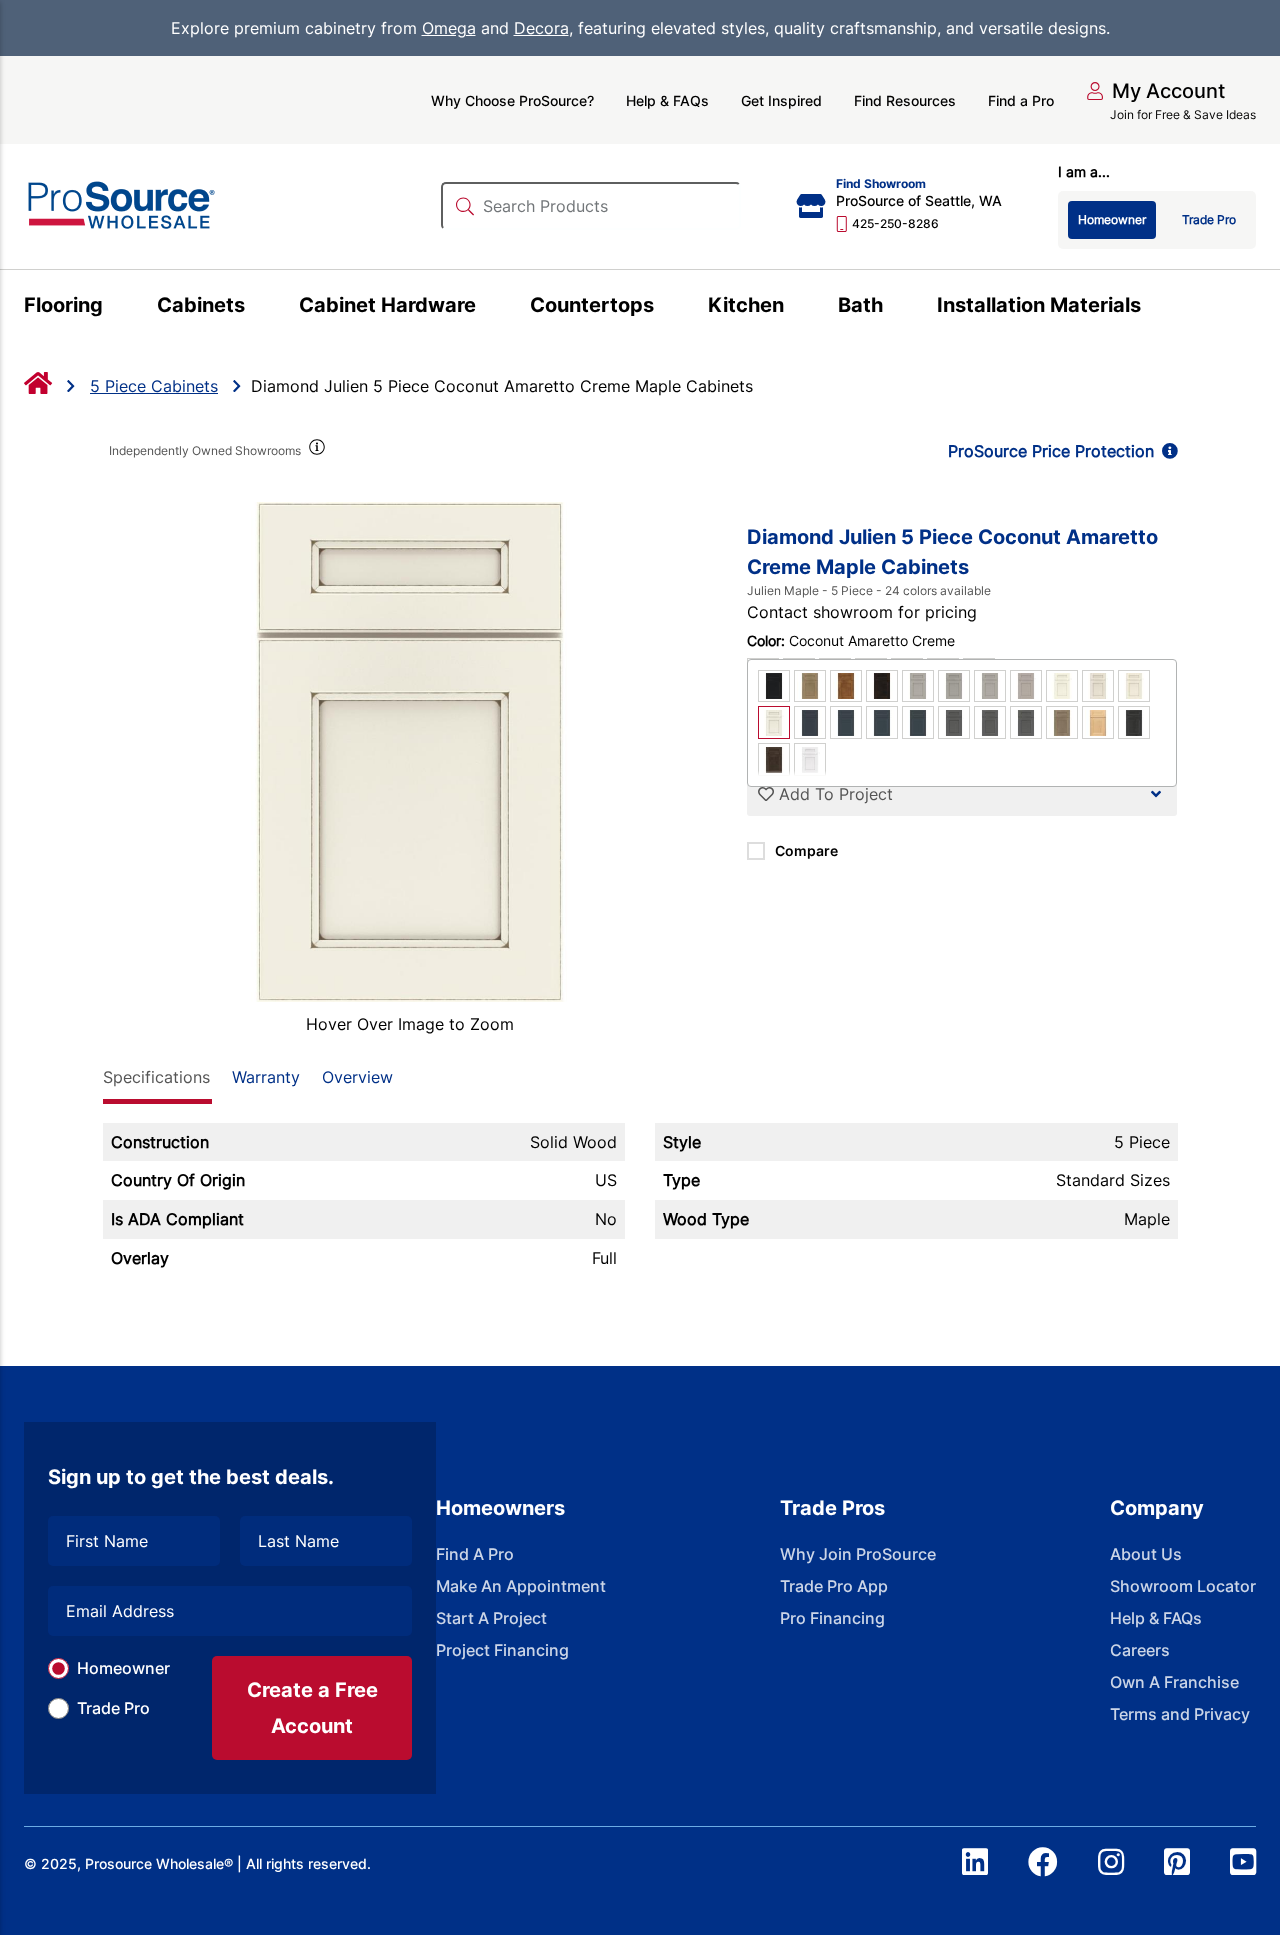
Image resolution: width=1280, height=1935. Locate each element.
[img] (316, 451)
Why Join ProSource (858, 1554)
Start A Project (491, 1618)
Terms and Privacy (1180, 1714)
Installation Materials (1039, 305)
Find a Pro (1021, 100)
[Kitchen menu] (795, 308)
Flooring (63, 305)
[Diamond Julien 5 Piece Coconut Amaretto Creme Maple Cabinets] (410, 752)
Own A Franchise (1174, 1682)
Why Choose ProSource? (512, 100)
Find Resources (905, 100)
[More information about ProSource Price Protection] (1166, 451)
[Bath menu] (894, 308)
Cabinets (201, 305)
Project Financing (502, 1650)
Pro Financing (832, 1618)
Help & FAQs (667, 100)
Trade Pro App (834, 1586)
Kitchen (746, 305)
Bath (860, 305)
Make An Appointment (521, 1586)
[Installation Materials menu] (1152, 308)
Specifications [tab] (156, 1077)
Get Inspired (781, 100)
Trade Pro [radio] (1209, 219)
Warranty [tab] (266, 1077)
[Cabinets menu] (256, 308)
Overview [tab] (357, 1077)
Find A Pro (475, 1554)
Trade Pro (113, 1708)
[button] (1155, 91)
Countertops (592, 305)
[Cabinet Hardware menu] (487, 308)
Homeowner (123, 1668)
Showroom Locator (1183, 1586)
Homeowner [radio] (1112, 219)
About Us (1146, 1554)
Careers (1140, 1650)
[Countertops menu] (665, 308)
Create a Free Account (312, 1708)
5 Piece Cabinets (154, 386)
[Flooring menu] (114, 308)
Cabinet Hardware (387, 305)
